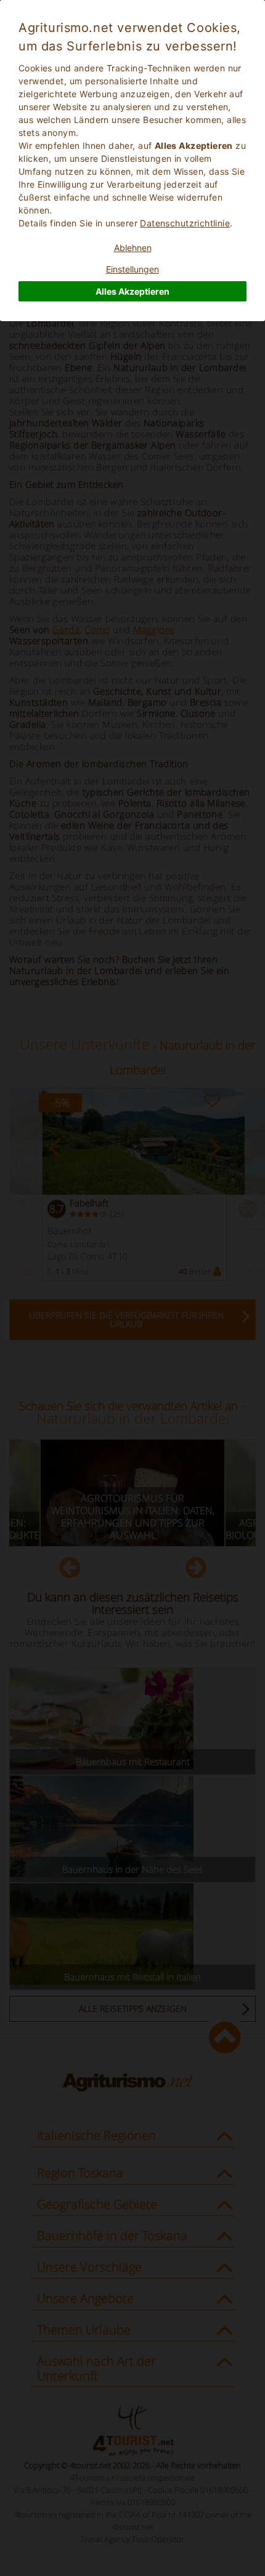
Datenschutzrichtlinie (185, 223)
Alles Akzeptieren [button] (132, 291)
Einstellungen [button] (132, 269)
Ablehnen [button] (133, 248)
